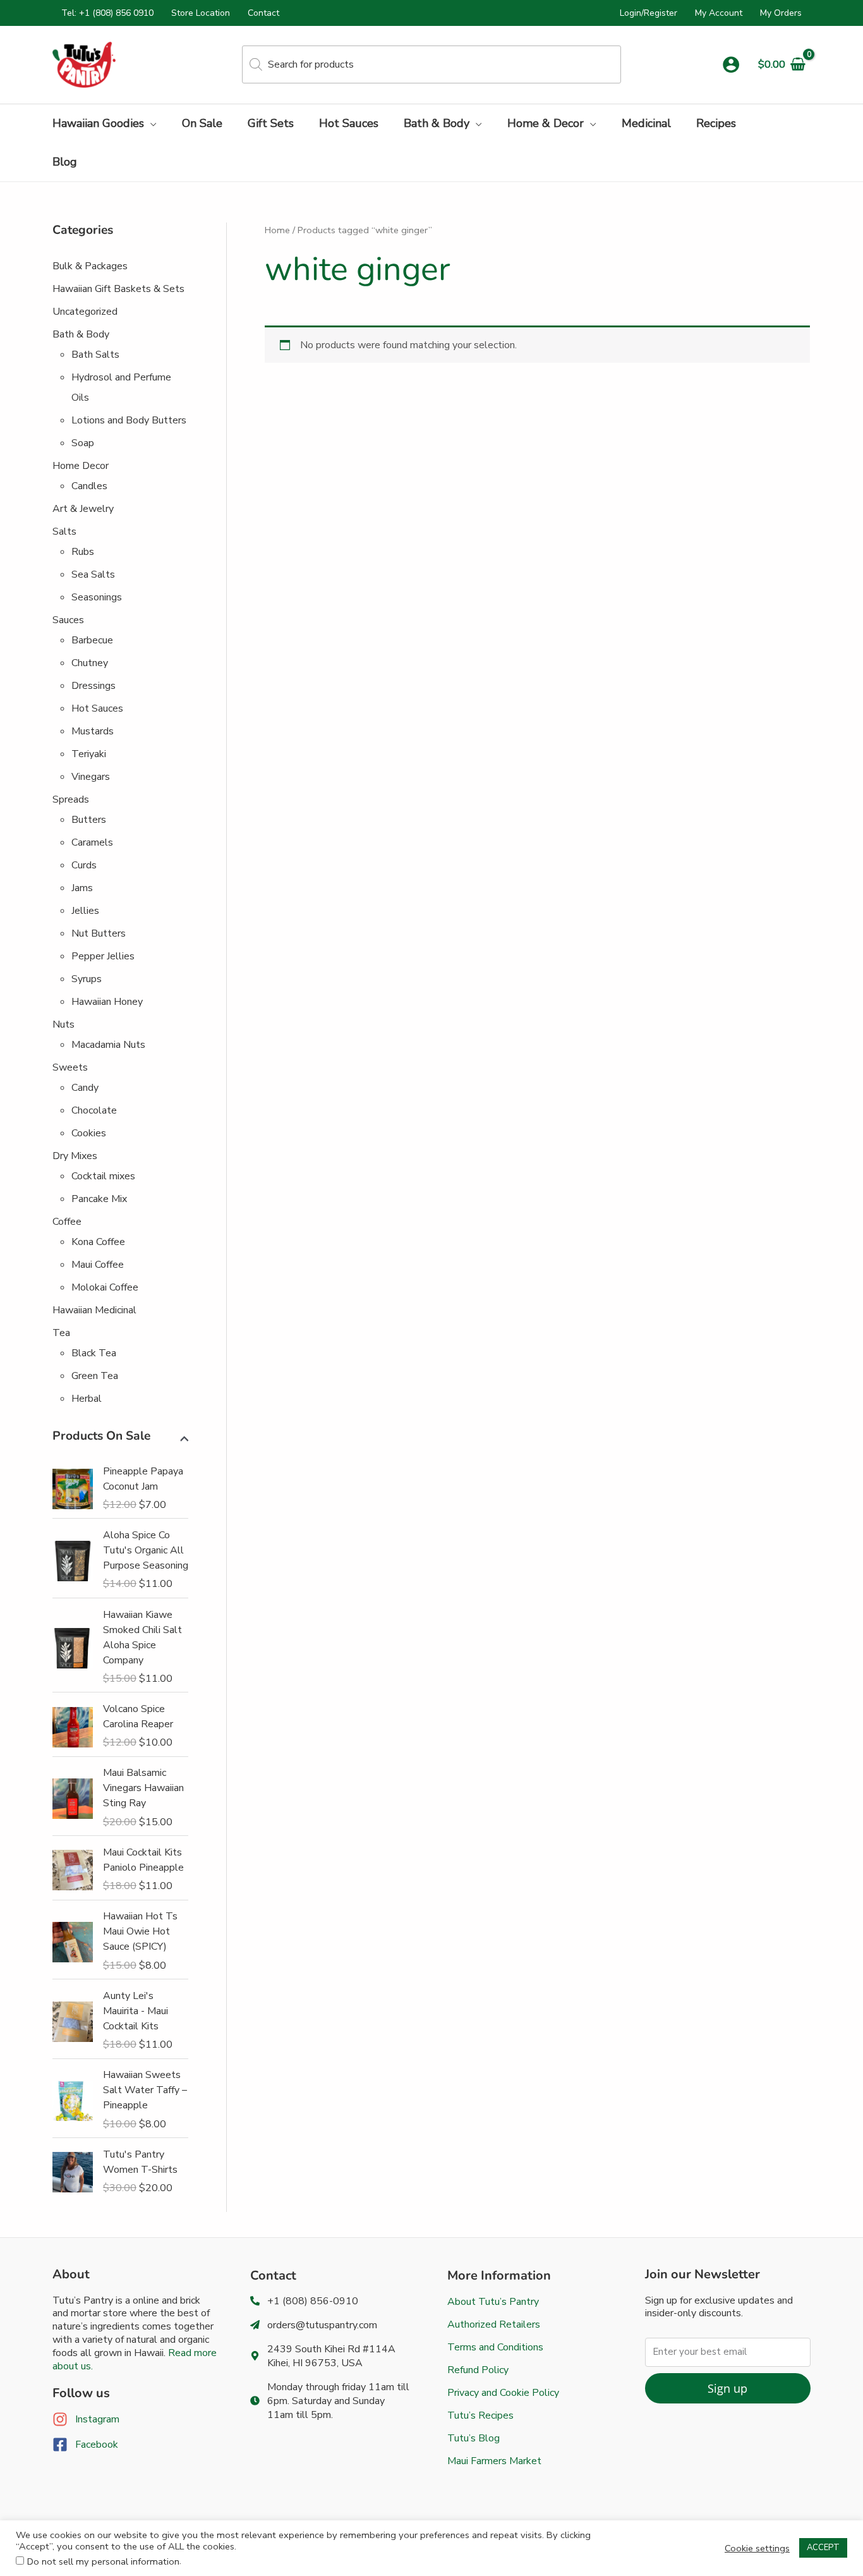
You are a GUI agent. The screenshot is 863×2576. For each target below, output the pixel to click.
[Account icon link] (731, 64)
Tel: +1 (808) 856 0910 (107, 13)
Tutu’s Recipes (480, 2415)
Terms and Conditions (495, 2347)
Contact (263, 13)
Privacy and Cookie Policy (503, 2393)
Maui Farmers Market (494, 2461)
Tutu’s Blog (474, 2438)
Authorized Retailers (494, 2324)
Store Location (201, 13)
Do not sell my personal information (103, 2561)
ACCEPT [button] (823, 2548)
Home (277, 230)
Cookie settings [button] (757, 2548)
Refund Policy (478, 2370)
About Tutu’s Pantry (493, 2302)
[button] (150, 123)
